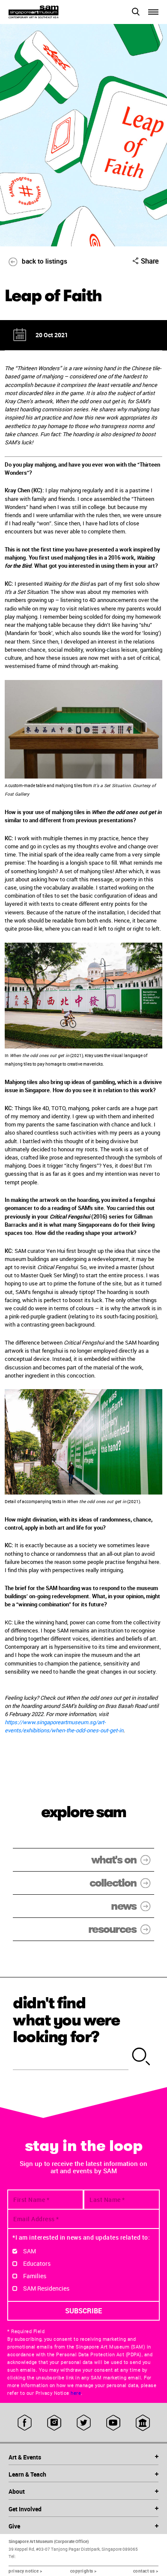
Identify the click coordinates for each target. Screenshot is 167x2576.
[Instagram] (54, 2423)
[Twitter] (84, 2423)
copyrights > (83, 2571)
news (124, 1906)
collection (113, 1883)
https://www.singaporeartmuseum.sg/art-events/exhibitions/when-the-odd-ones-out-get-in (64, 1726)
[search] (141, 2057)
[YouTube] (113, 2423)
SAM (30, 2251)
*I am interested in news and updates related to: (81, 2237)
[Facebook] (25, 2423)
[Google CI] (143, 2423)
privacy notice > (25, 2571)
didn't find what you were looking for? (66, 2020)
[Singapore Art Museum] (46, 12)
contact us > (146, 2571)
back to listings (45, 261)
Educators (37, 2263)
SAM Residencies (46, 2288)
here (76, 2393)
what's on (114, 1860)
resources (112, 1929)
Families (35, 2276)
